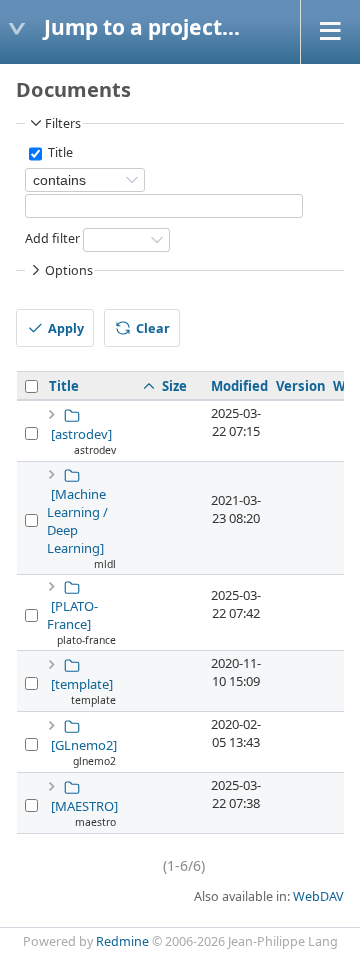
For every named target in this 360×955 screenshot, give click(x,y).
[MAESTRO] (84, 806)
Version (300, 386)
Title (59, 153)
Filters (63, 123)
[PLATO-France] (72, 615)
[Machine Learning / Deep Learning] (77, 521)
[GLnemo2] (84, 745)
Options (69, 270)
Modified (239, 386)
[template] (82, 684)
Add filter (52, 239)
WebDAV (318, 896)
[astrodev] (81, 434)
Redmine (122, 941)
